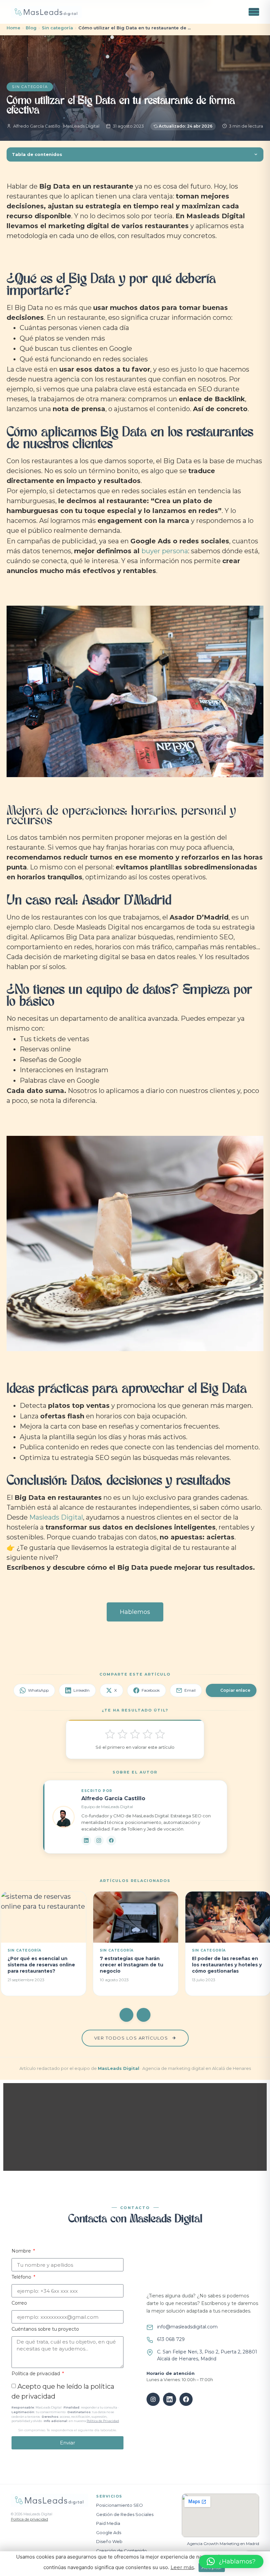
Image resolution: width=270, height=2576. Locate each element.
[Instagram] (99, 1840)
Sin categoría (57, 28)
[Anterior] (126, 2015)
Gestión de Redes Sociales (125, 2514)
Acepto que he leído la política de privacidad (66, 2407)
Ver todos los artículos (132, 2038)
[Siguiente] (144, 2015)
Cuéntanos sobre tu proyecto (45, 2329)
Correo (19, 2303)
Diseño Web (109, 2541)
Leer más (182, 2567)
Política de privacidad (36, 2374)
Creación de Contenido (121, 2551)
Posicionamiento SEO (120, 2505)
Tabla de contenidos (37, 154)
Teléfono (22, 2277)
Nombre (22, 2251)
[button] (47, 2127)
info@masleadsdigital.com (187, 2327)
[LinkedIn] (86, 1840)
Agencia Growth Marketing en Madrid (223, 2544)
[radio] (110, 1734)
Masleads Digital (56, 1517)
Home (13, 28)
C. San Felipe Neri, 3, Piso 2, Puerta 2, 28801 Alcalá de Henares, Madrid (207, 2355)
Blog (31, 28)
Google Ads (109, 2532)
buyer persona (165, 551)
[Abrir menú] (254, 12)
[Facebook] (111, 1840)
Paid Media (108, 2523)
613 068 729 (171, 2339)
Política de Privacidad (103, 2421)
